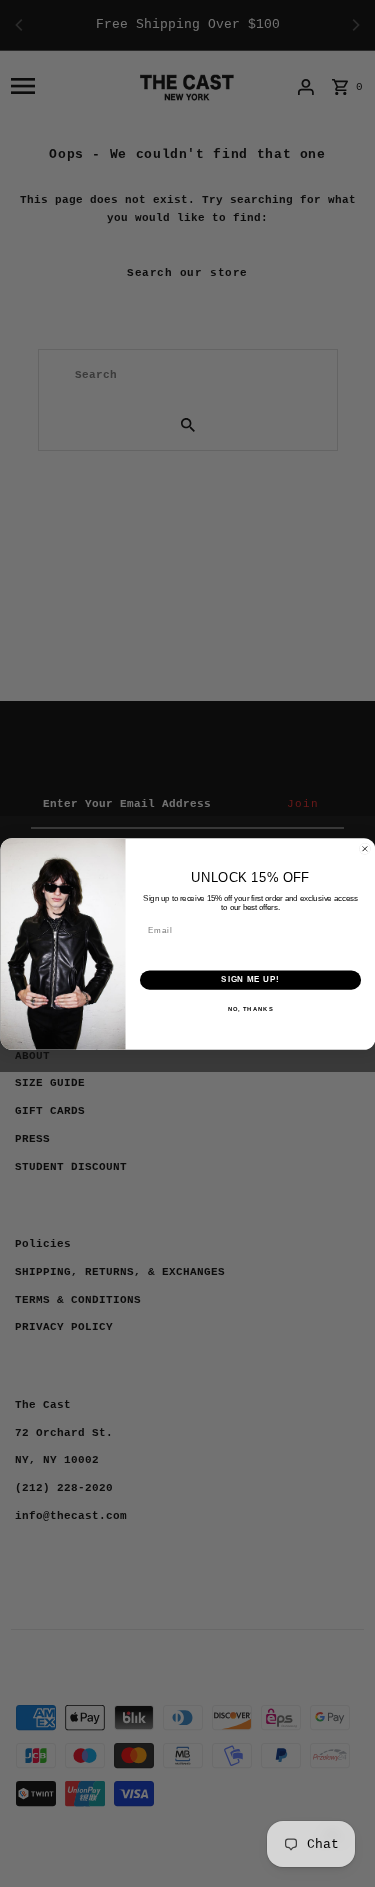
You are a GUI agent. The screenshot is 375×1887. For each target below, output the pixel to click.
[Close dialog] (365, 849)
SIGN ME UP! (250, 979)
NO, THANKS (250, 1008)
